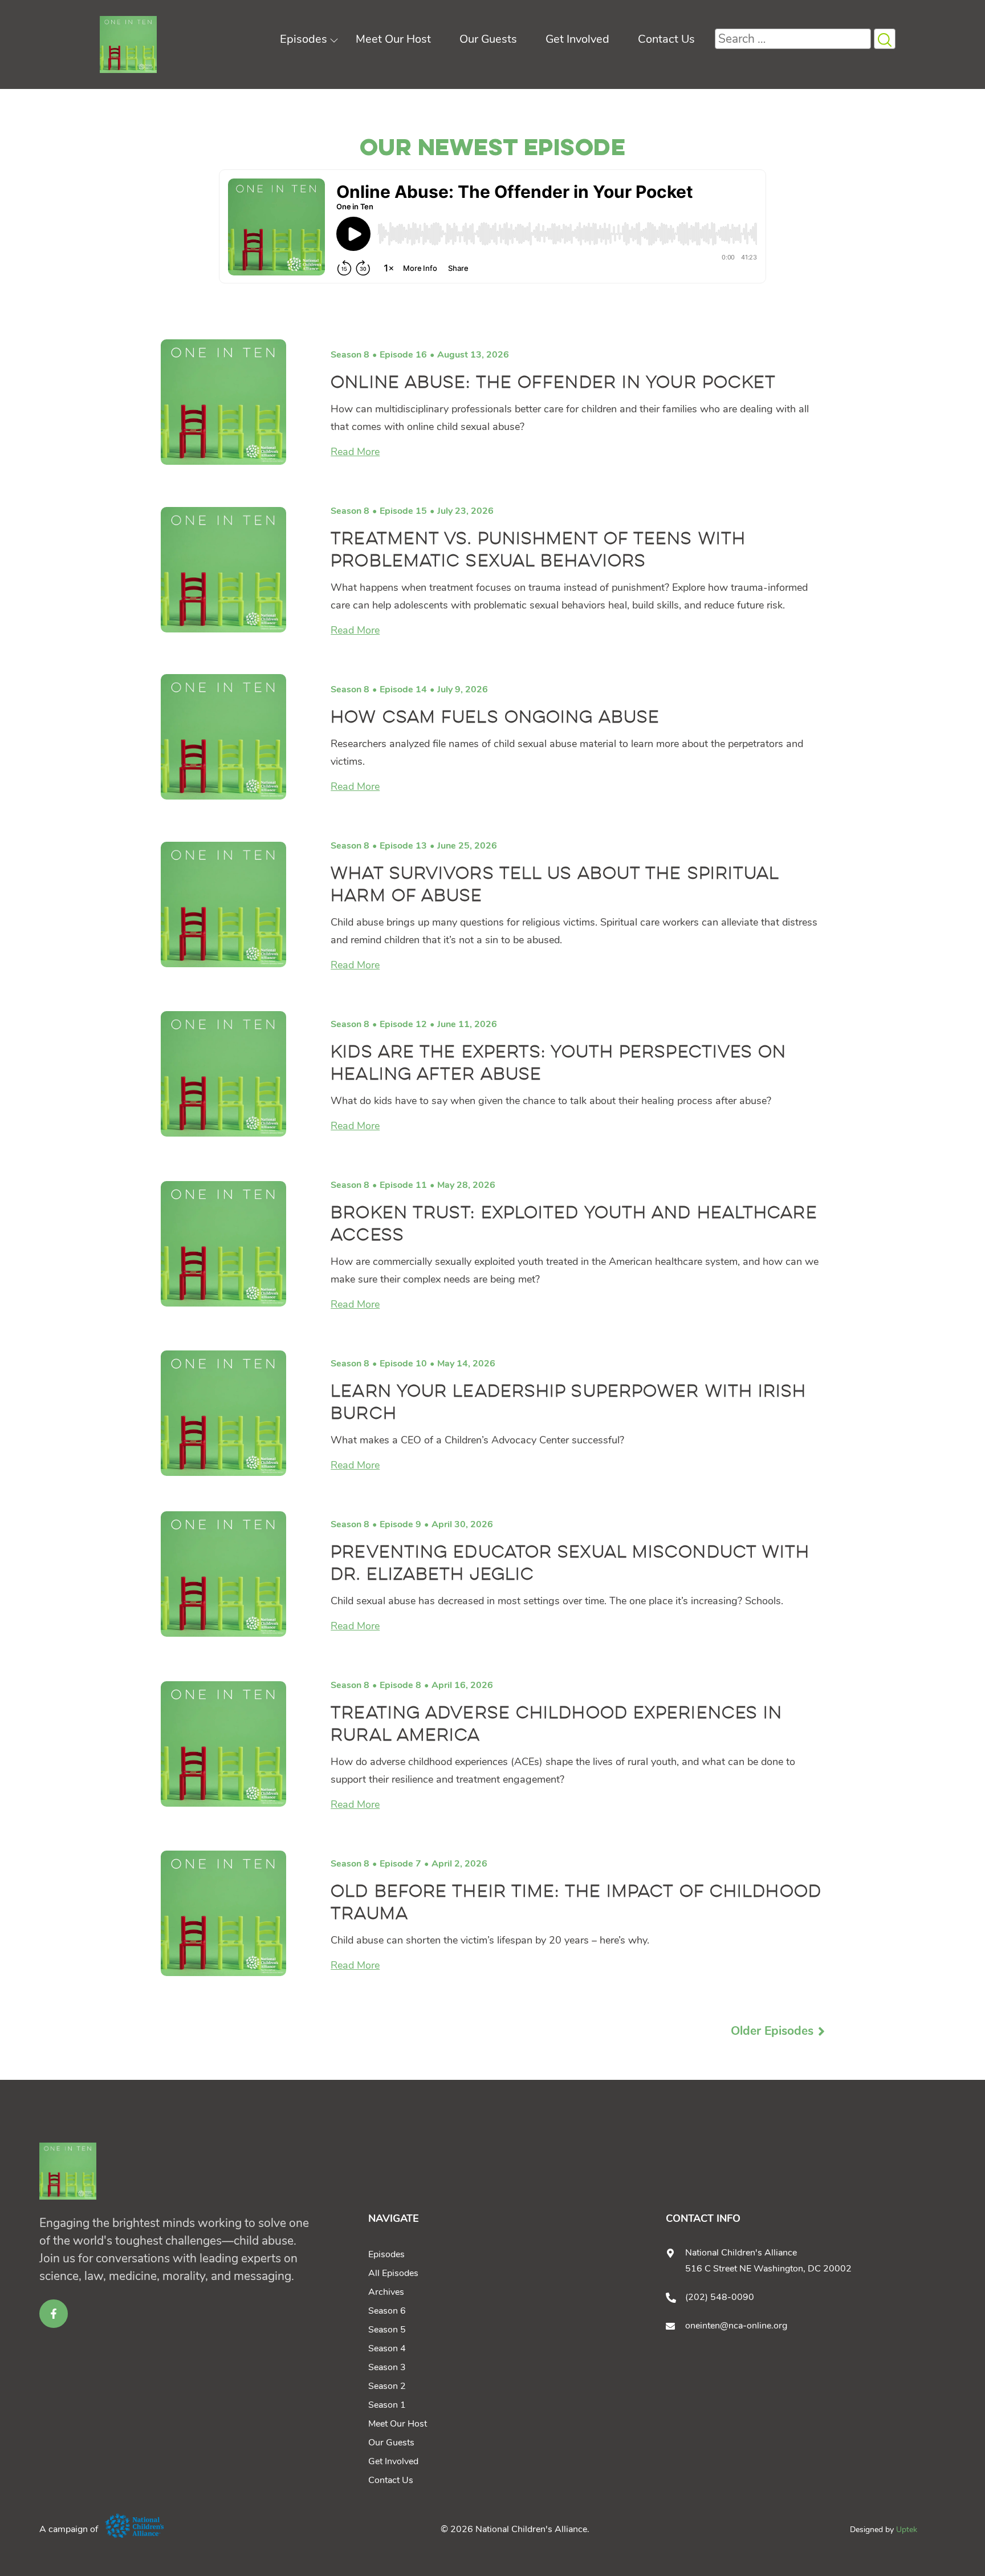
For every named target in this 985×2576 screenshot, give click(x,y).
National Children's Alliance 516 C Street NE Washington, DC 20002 (768, 2261)
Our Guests (488, 39)
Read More (355, 452)
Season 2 (387, 2386)
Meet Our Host (393, 39)
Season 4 (387, 2348)
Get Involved (577, 39)
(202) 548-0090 (720, 2297)
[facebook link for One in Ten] (54, 2314)
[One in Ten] (128, 44)
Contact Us (666, 39)
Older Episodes (772, 2031)
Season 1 (387, 2405)
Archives (386, 2292)
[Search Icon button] (885, 39)
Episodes (304, 39)
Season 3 (387, 2367)
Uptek (907, 2530)
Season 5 (387, 2330)
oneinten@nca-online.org (736, 2326)
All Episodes (393, 2273)
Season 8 (350, 355)
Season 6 (387, 2311)
